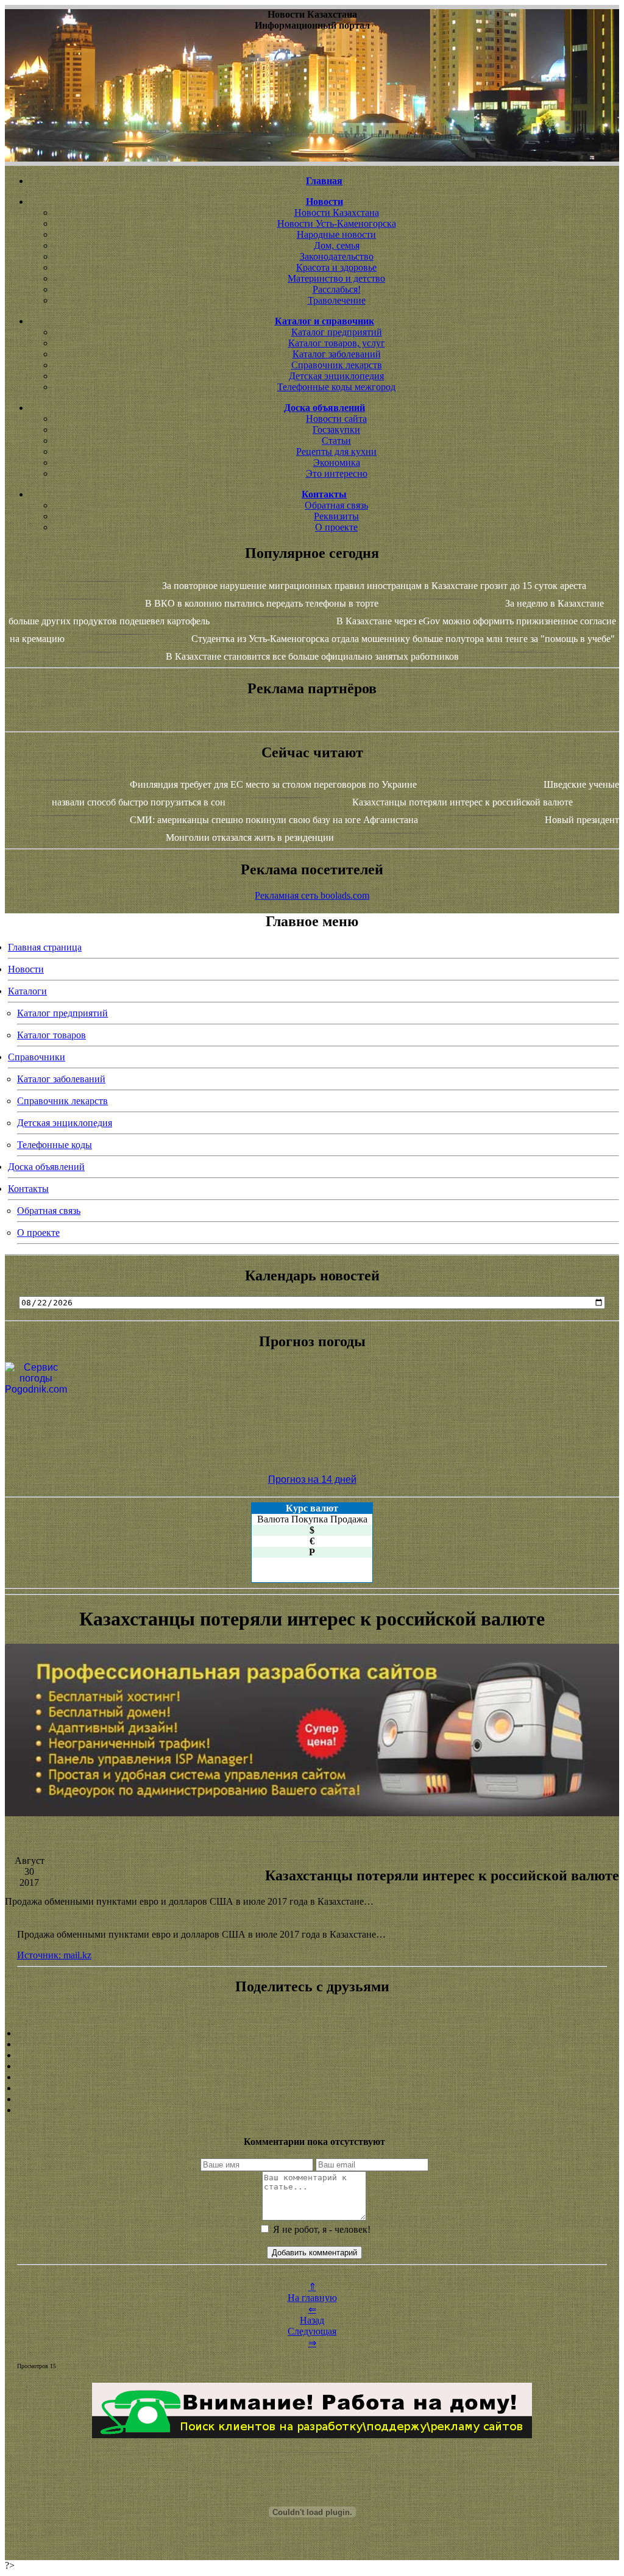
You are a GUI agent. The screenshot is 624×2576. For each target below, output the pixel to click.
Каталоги (27, 991)
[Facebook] (312, 2077)
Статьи (336, 441)
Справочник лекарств (337, 365)
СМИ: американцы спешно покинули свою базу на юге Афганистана (274, 820)
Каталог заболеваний (337, 354)
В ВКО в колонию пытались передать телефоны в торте (262, 603)
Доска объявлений (46, 1167)
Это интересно (337, 473)
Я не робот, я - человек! (321, 2229)
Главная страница (45, 947)
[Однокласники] (312, 2099)
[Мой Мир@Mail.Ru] (312, 2110)
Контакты (28, 1189)
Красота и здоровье (336, 267)
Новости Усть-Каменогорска (337, 223)
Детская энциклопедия (336, 376)
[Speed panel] (312, 2033)
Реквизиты (336, 516)
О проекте (336, 527)
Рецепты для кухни (336, 451)
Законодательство (337, 256)
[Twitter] (312, 2088)
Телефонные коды (55, 1145)
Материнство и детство (336, 278)
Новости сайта (336, 419)
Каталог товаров (51, 1035)
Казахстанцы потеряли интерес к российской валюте (463, 802)
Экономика (337, 462)
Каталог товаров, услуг (337, 343)
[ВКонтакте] (312, 2066)
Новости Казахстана (337, 212)
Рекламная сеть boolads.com (312, 895)
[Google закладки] (312, 2055)
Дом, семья (337, 245)
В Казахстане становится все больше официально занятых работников (312, 656)
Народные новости (336, 234)
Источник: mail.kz (54, 1955)
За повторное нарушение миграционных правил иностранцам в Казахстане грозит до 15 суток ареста (374, 586)
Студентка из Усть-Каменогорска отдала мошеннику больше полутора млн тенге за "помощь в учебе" (403, 639)
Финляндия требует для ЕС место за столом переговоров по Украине (273, 784)
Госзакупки (336, 430)
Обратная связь (336, 505)
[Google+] (312, 2044)
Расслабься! (337, 289)
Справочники (37, 1057)
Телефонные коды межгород (336, 387)
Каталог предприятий (337, 332)
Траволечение (337, 300)
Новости (26, 969)
